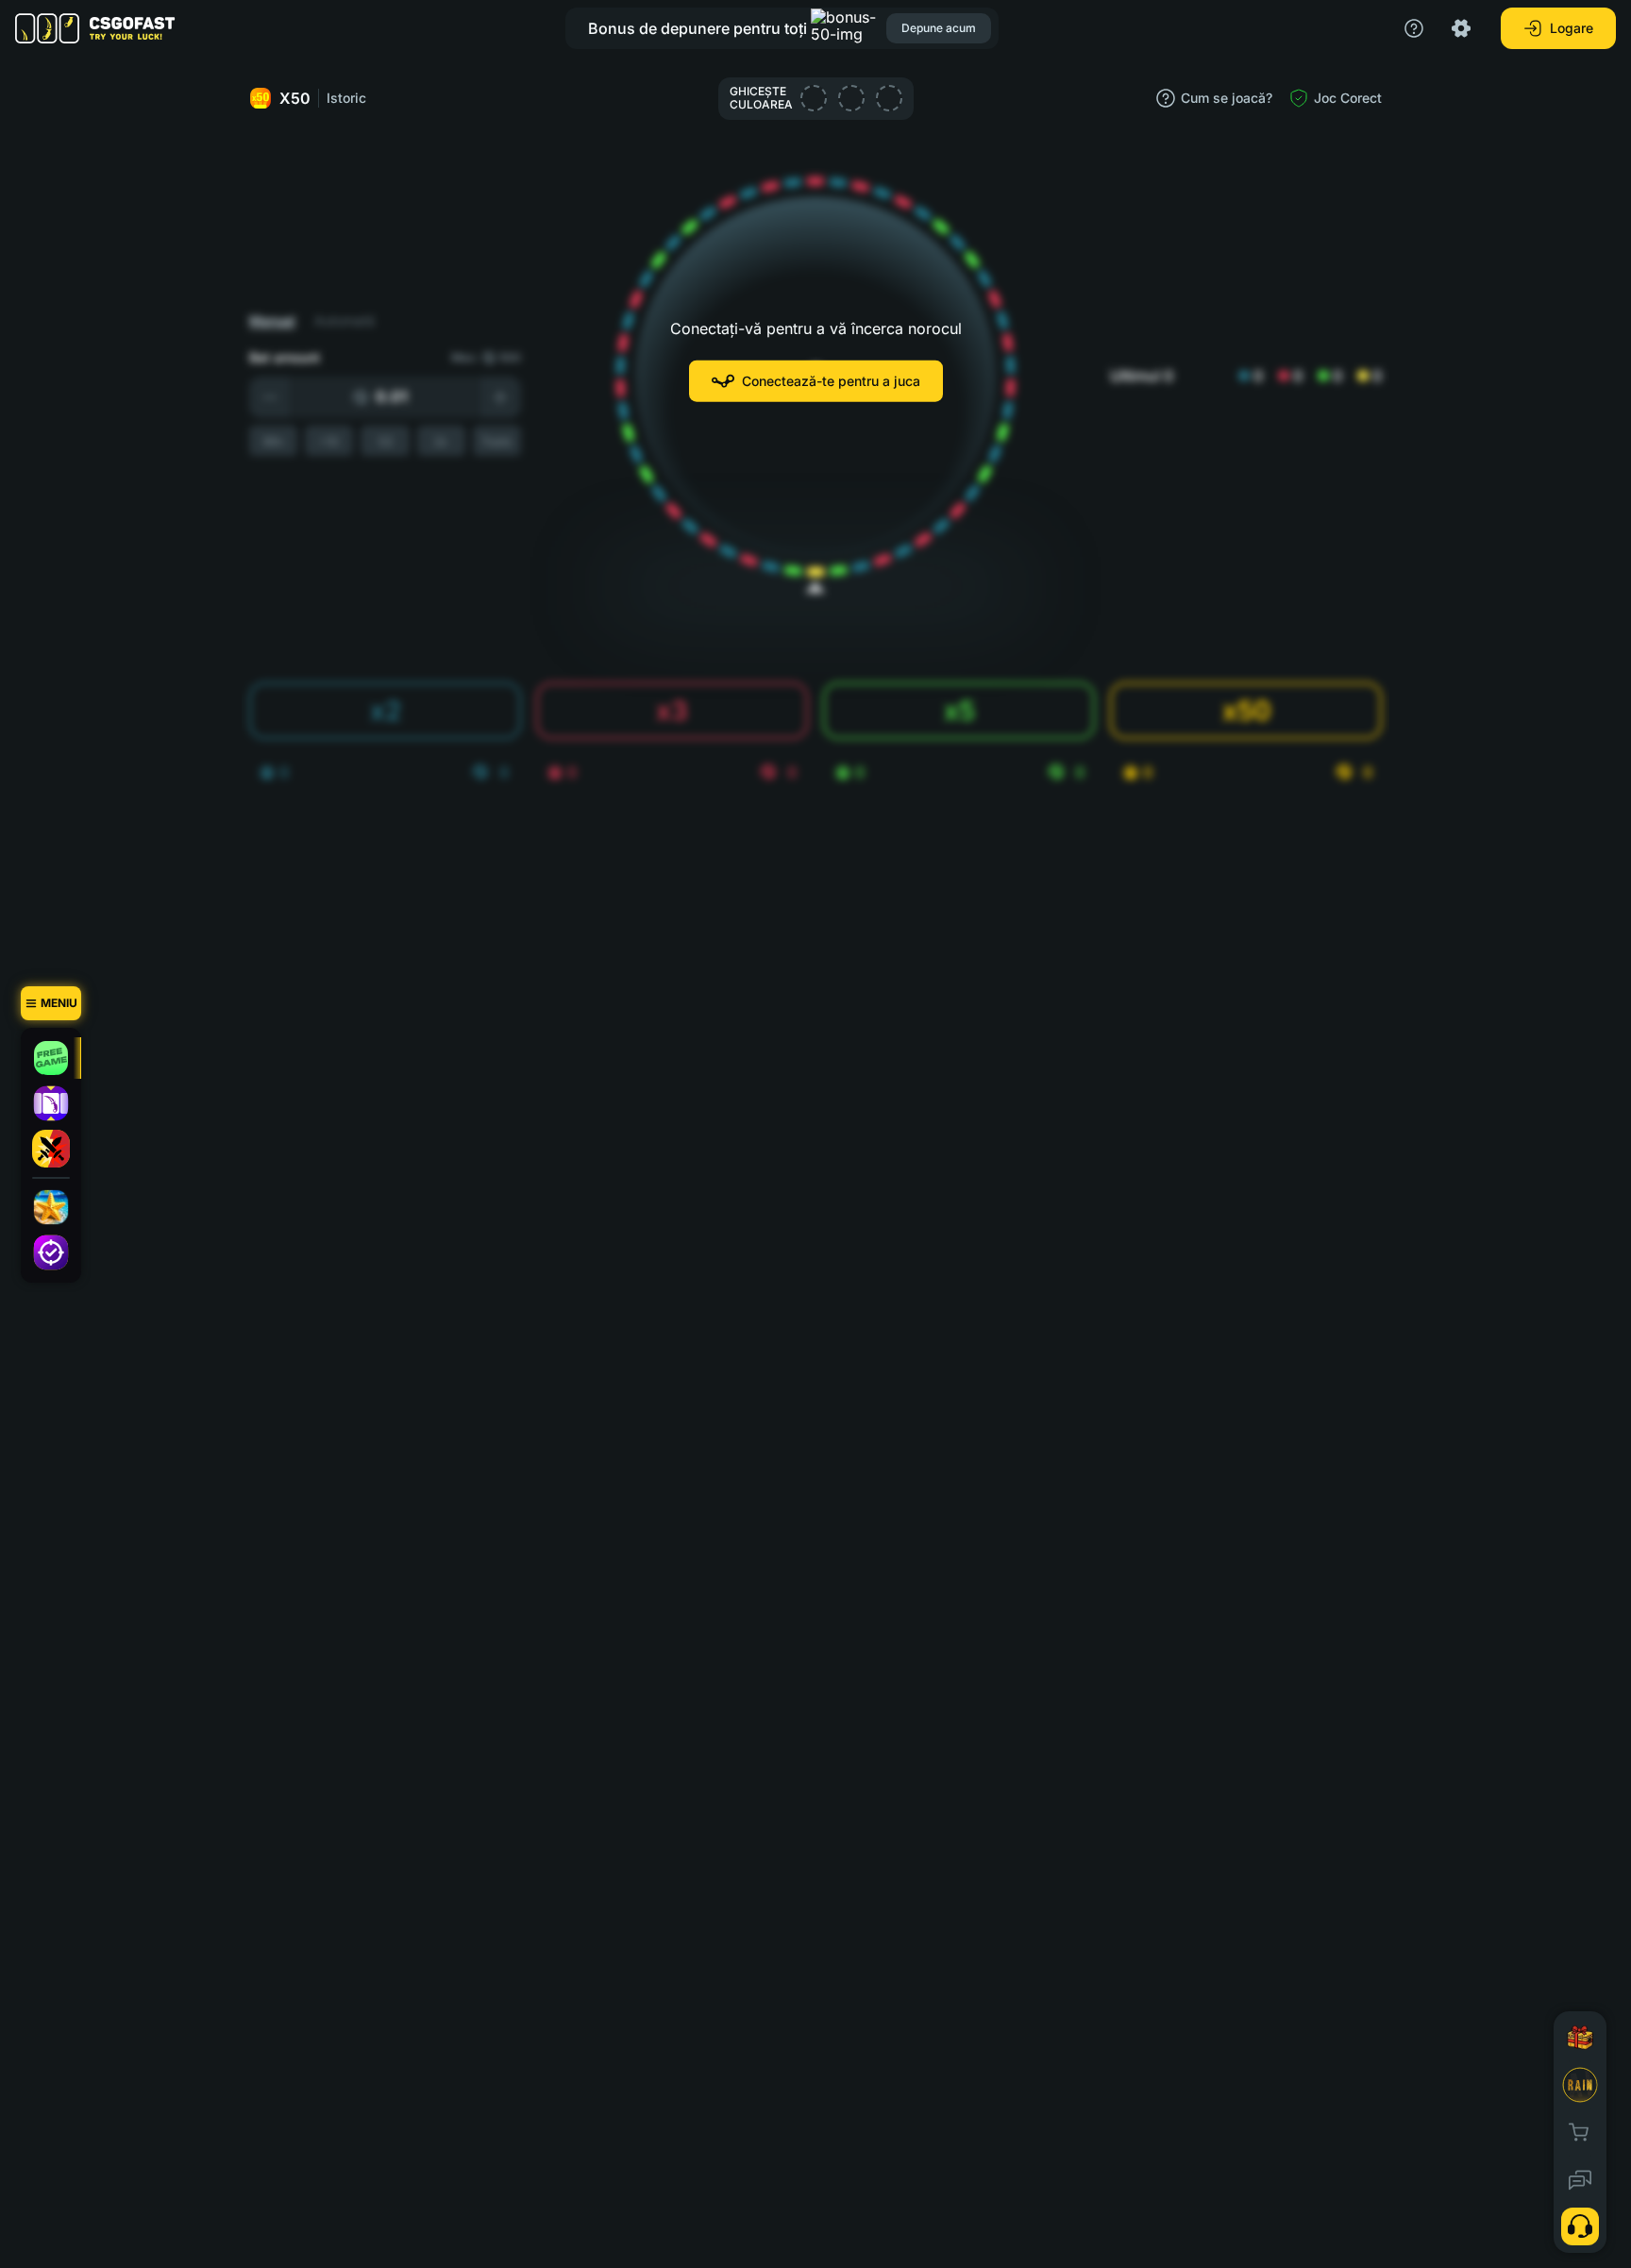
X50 (295, 98)
